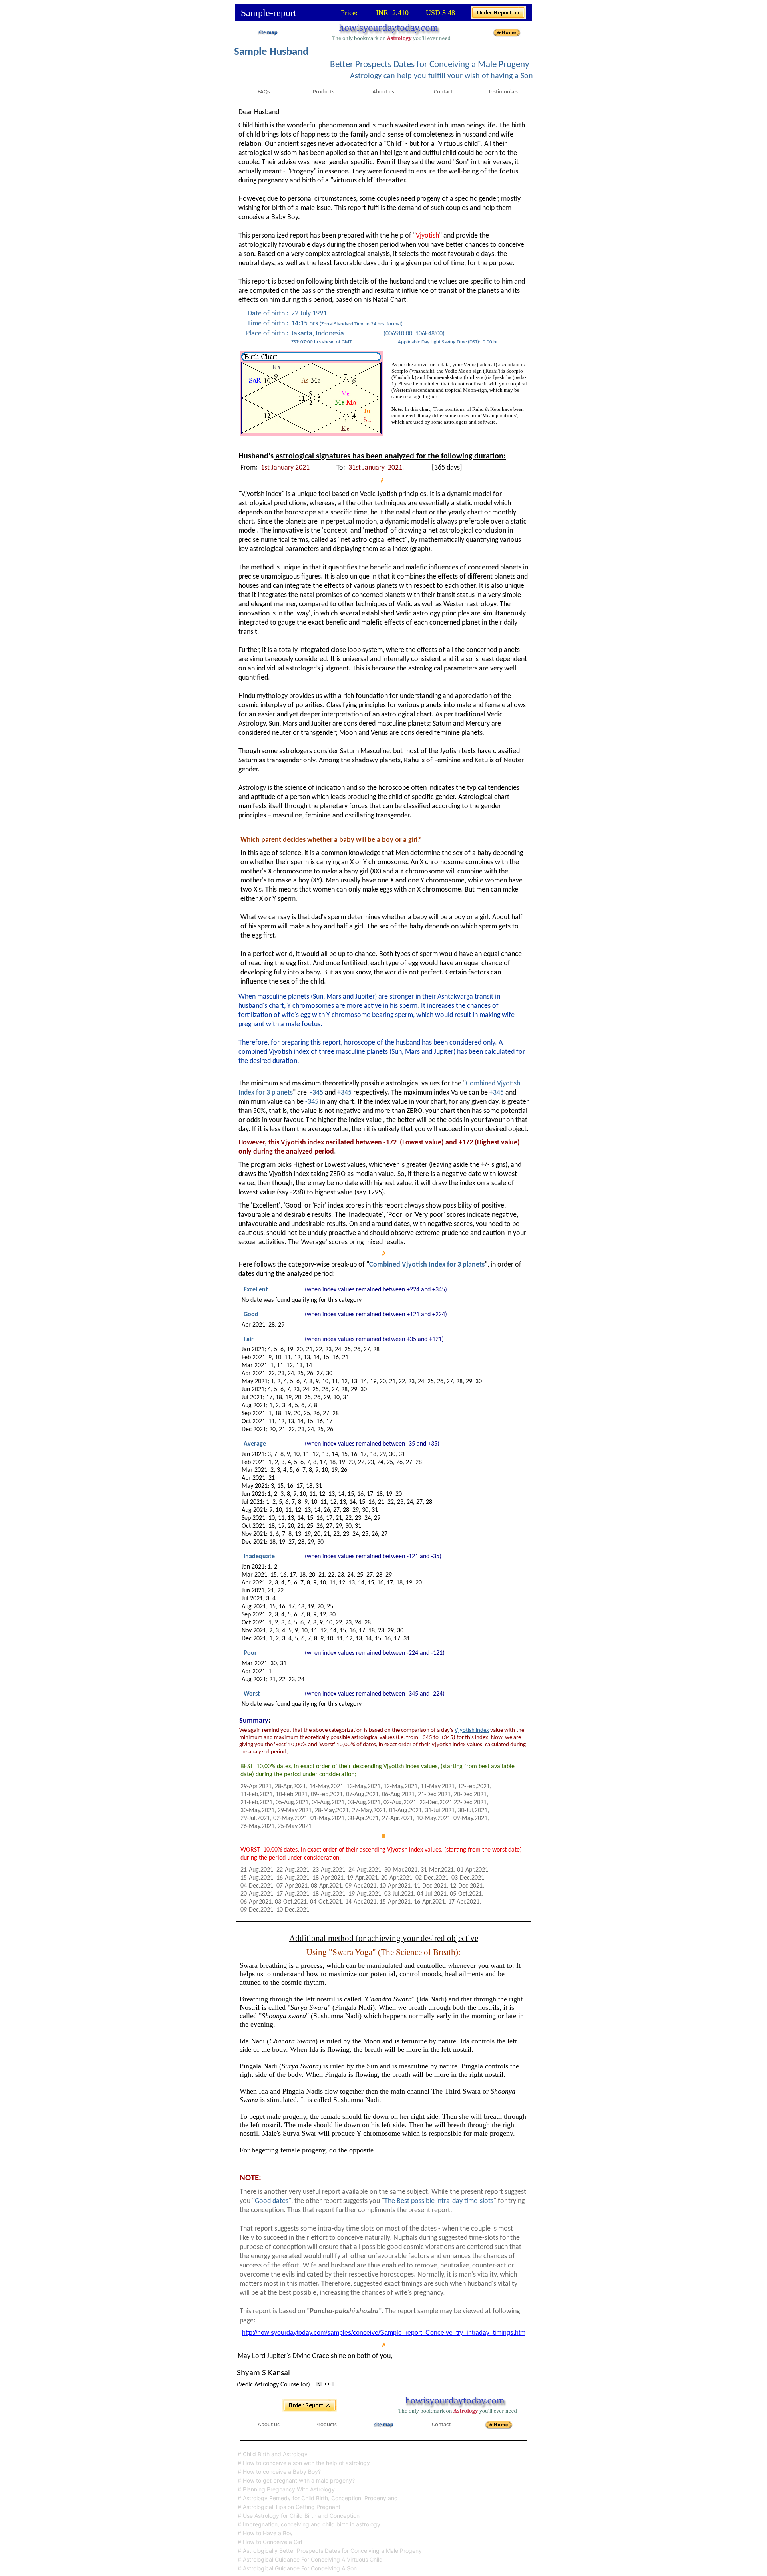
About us (383, 92)
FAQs (264, 92)
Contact (443, 92)
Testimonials (503, 92)
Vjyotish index (472, 1730)
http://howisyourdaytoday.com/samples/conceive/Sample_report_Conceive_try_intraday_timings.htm (384, 2333)
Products (324, 92)
